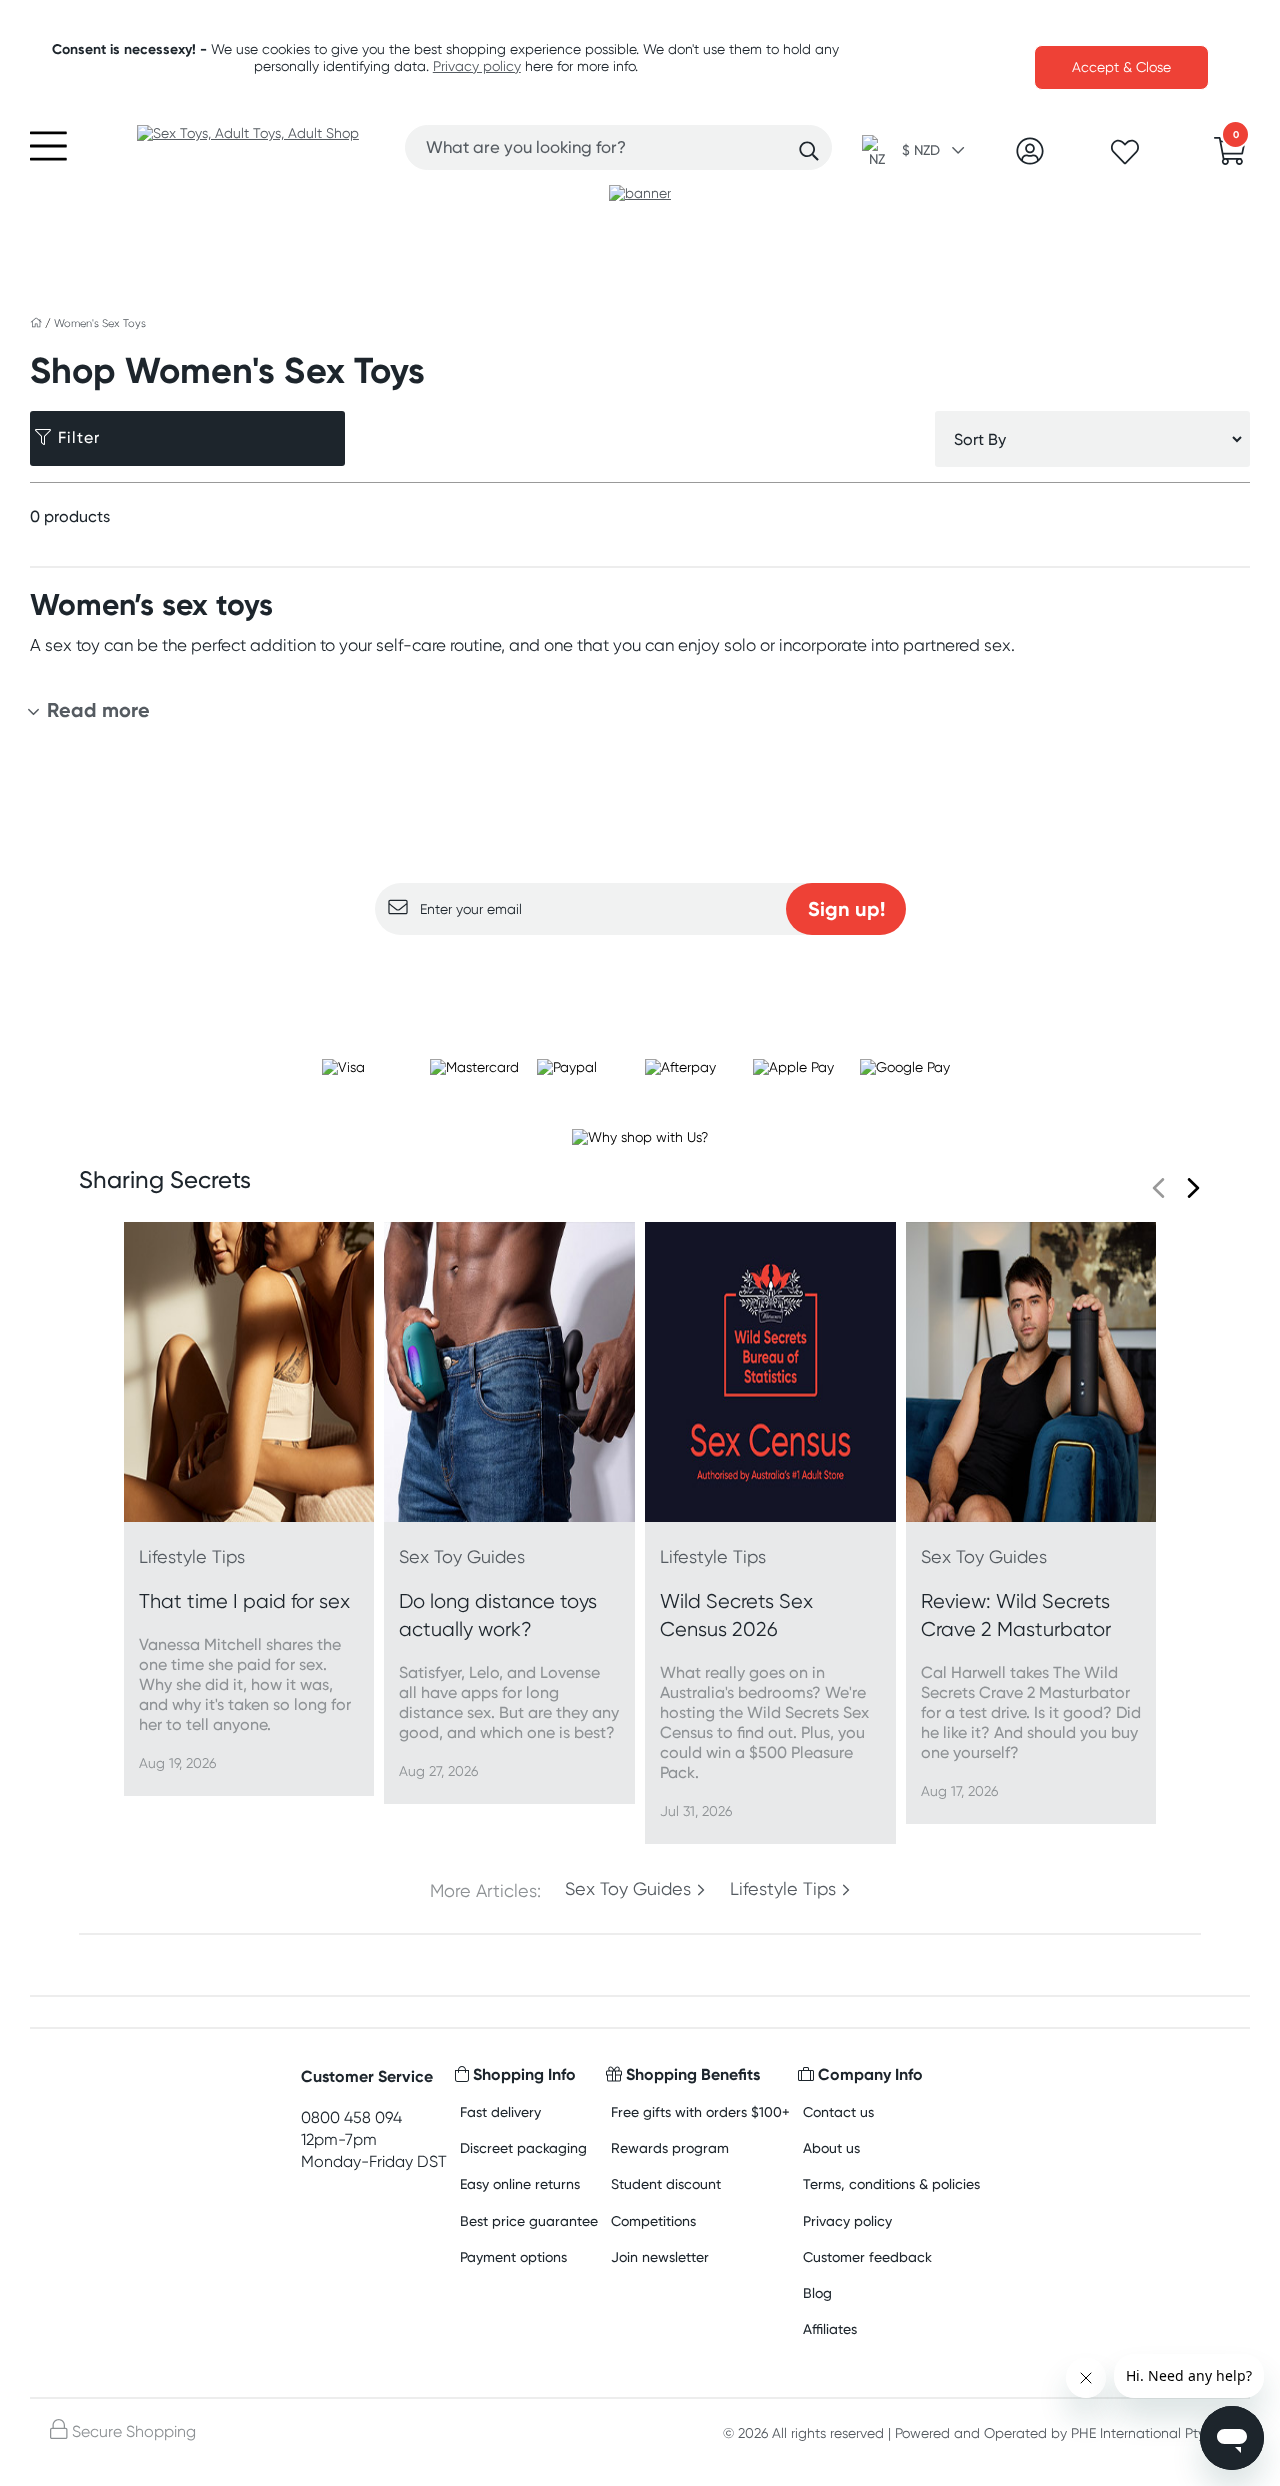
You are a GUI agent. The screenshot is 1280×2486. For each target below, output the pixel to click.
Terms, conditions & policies (891, 2183)
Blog (817, 2292)
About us (831, 2147)
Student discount (666, 2183)
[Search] (809, 151)
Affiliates (830, 2328)
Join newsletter (660, 2256)
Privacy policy (477, 66)
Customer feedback (867, 2256)
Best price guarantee (529, 2220)
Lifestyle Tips (783, 1889)
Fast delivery (500, 2111)
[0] (1230, 157)
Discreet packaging (523, 2147)
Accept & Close (1121, 67)
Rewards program (670, 2147)
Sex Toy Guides (628, 1889)
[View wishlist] (1125, 158)
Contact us (838, 2111)
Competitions (653, 2220)
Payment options (513, 2256)
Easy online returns (520, 2183)
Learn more (640, 974)
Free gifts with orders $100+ (700, 2111)
